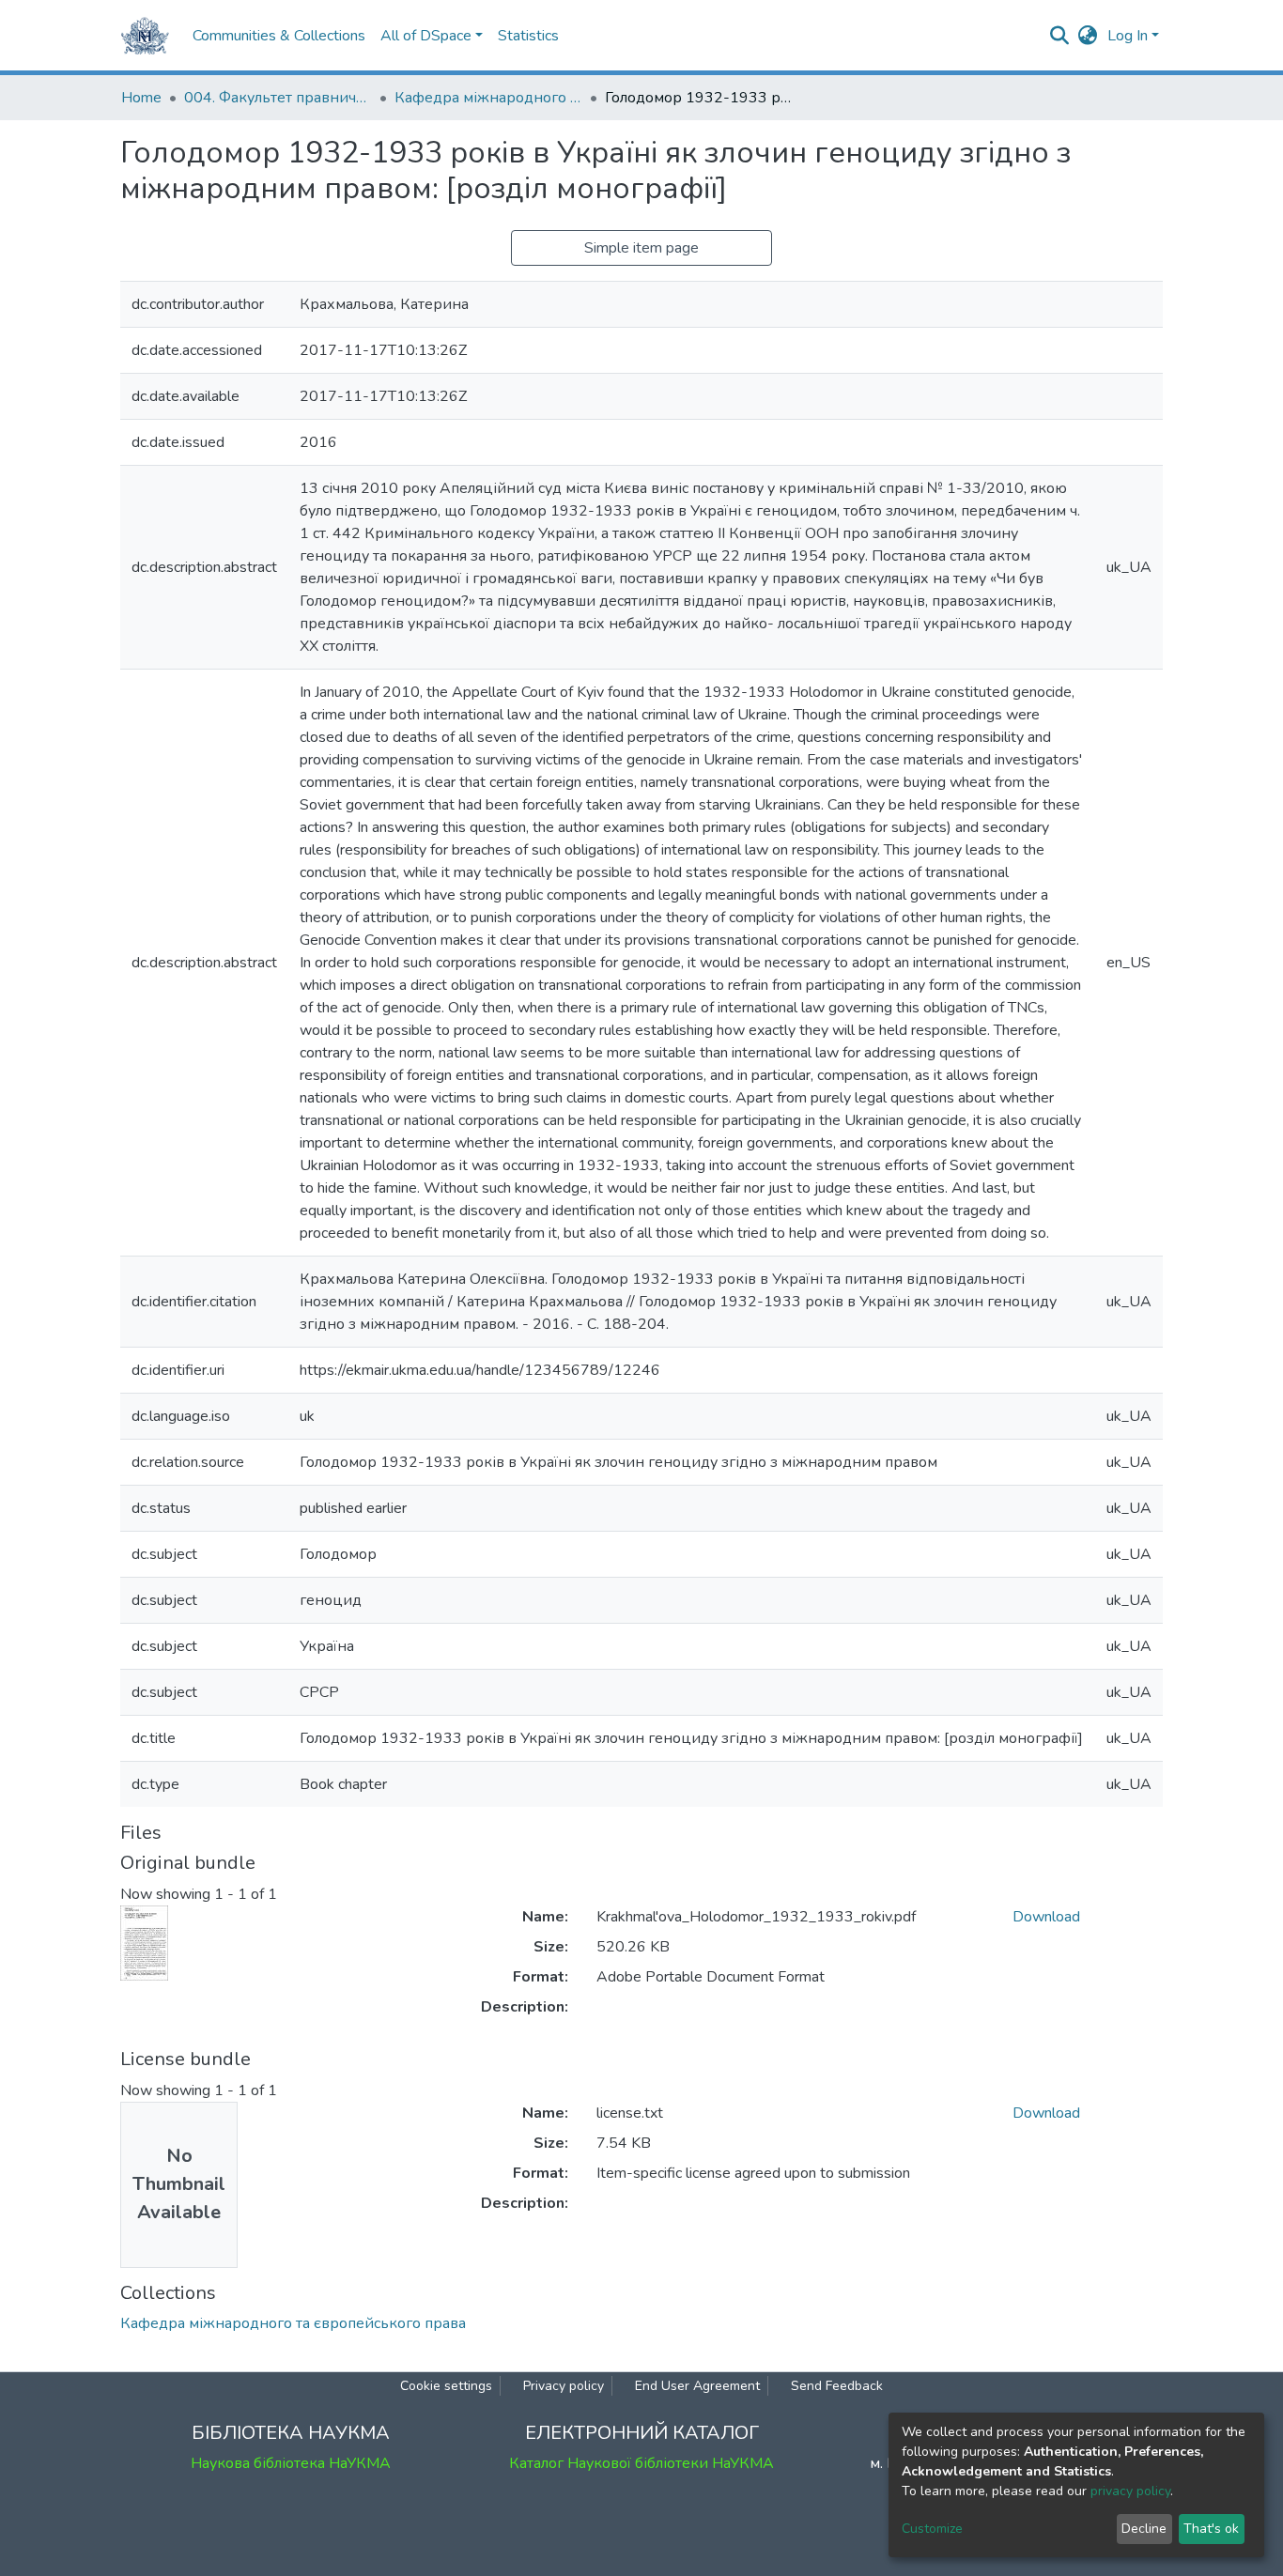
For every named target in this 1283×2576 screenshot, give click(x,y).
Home (141, 98)
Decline (1144, 2529)
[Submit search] (1060, 36)
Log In (1128, 36)
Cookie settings (446, 2386)
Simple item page (641, 248)
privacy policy (1130, 2491)
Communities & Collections (279, 36)
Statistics (528, 36)
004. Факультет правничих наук (278, 98)
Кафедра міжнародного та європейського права (488, 98)
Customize (932, 2529)
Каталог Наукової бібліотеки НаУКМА (641, 2463)
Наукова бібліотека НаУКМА (291, 2463)
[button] (1088, 36)
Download (1046, 1917)
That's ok (1211, 2529)
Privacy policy (564, 2386)
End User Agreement (697, 2386)
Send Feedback (837, 2386)
